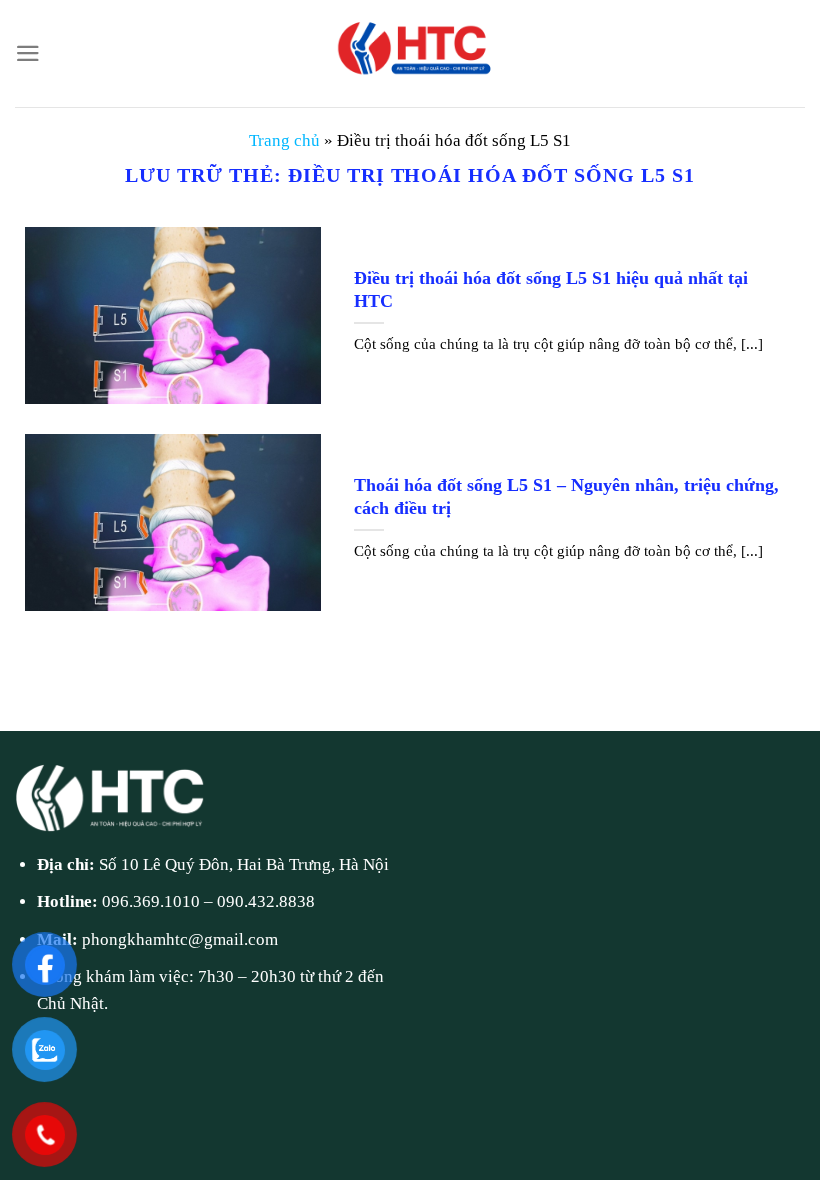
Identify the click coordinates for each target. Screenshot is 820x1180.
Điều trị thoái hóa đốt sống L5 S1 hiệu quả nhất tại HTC (551, 289)
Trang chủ (284, 140)
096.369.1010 (151, 901)
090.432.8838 (266, 901)
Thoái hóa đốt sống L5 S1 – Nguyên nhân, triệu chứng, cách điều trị (566, 496)
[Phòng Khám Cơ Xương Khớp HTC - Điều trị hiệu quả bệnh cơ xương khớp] (410, 53)
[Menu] (28, 53)
